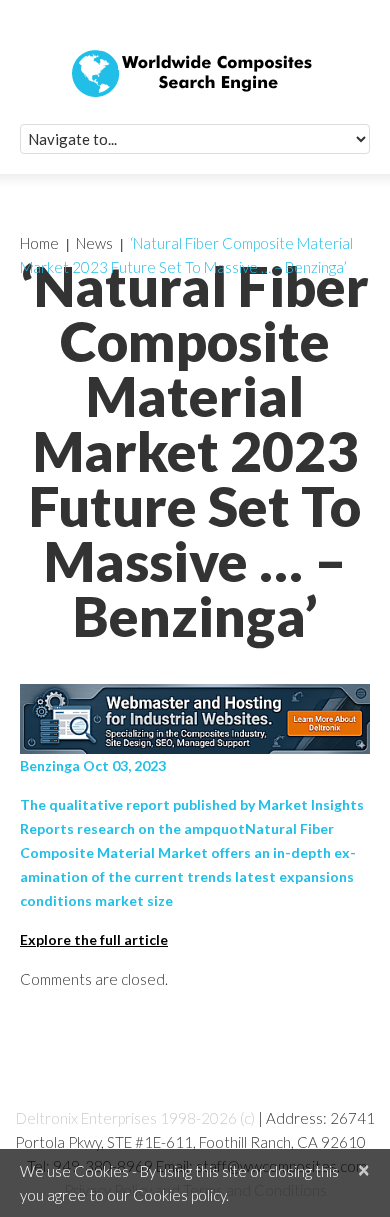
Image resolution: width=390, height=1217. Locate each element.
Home (39, 243)
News (94, 243)
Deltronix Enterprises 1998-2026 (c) (135, 1118)
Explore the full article (94, 939)
